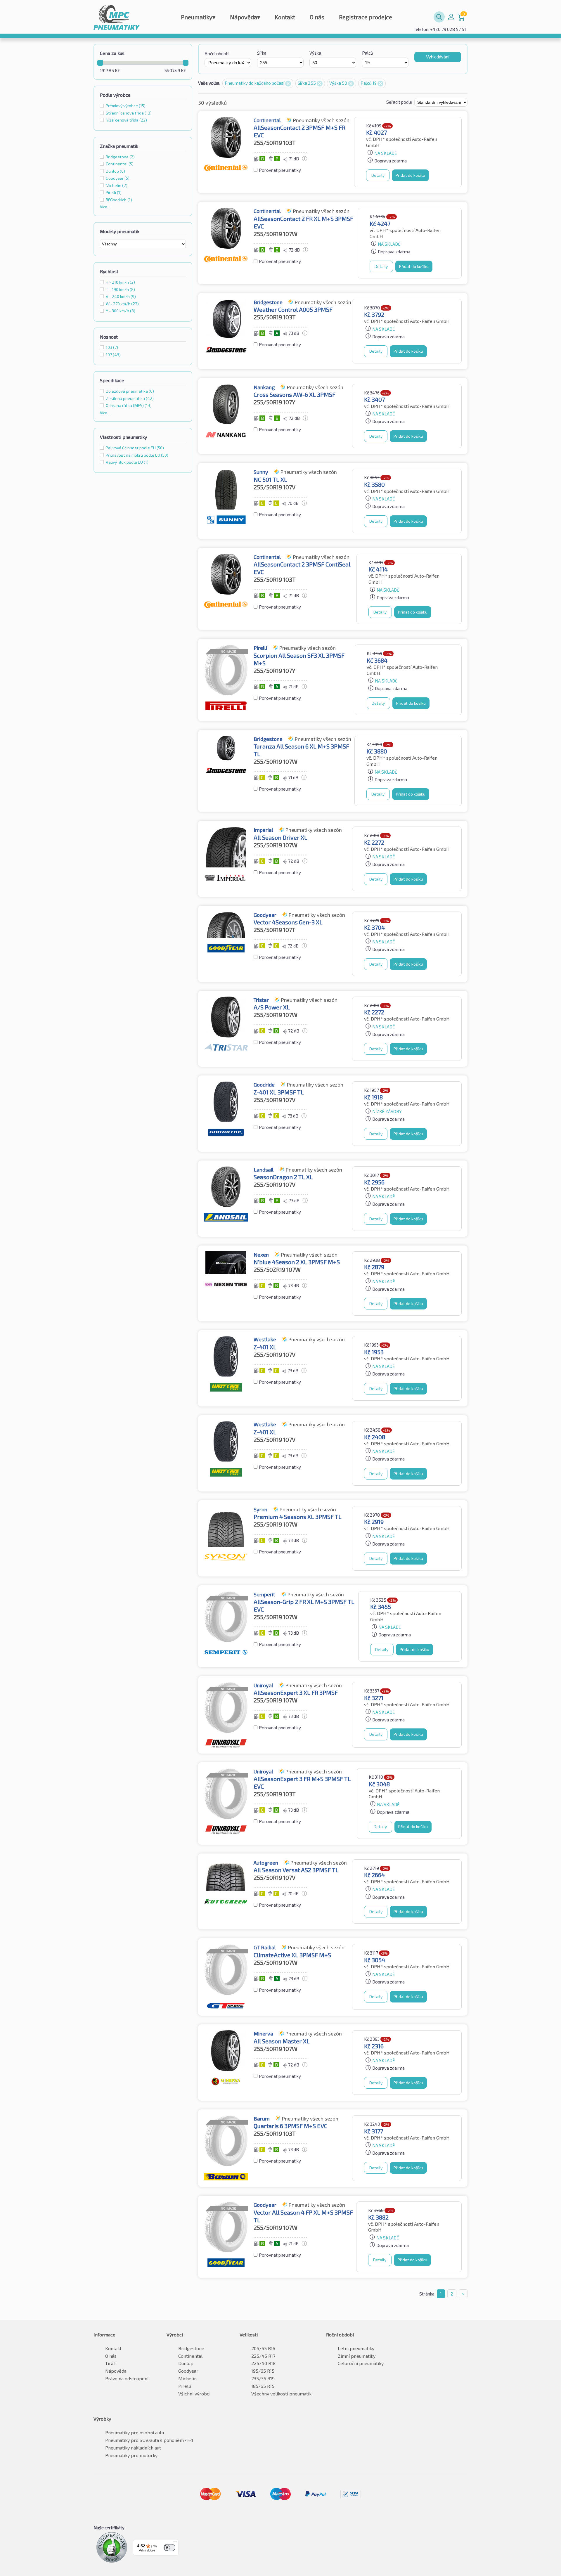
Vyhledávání (438, 57)
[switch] (169, 2548)
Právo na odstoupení (127, 2378)
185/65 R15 (263, 2386)
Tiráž (110, 2363)
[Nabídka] (175, 2543)
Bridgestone (191, 2348)
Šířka (262, 53)
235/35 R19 (263, 2378)
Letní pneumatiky (356, 2348)
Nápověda (245, 17)
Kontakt (285, 17)
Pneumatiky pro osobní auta (135, 2432)
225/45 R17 (263, 2356)
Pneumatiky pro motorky (131, 2455)
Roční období (217, 53)
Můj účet (451, 17)
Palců (368, 53)
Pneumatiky (198, 17)
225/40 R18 (263, 2363)
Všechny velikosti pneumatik (281, 2394)
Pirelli (185, 2386)
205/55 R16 (263, 2348)
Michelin (187, 2378)
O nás (317, 17)
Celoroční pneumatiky (361, 2363)
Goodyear (188, 2371)
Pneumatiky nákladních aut (133, 2448)
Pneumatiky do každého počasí (255, 83)
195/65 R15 (263, 2371)
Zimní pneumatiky (357, 2356)
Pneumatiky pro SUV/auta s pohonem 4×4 (149, 2440)
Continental (190, 2356)
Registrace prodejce (366, 17)
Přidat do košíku (410, 175)
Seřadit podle (400, 102)
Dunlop (186, 2363)
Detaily (378, 175)
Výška (315, 53)
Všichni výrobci (194, 2394)
